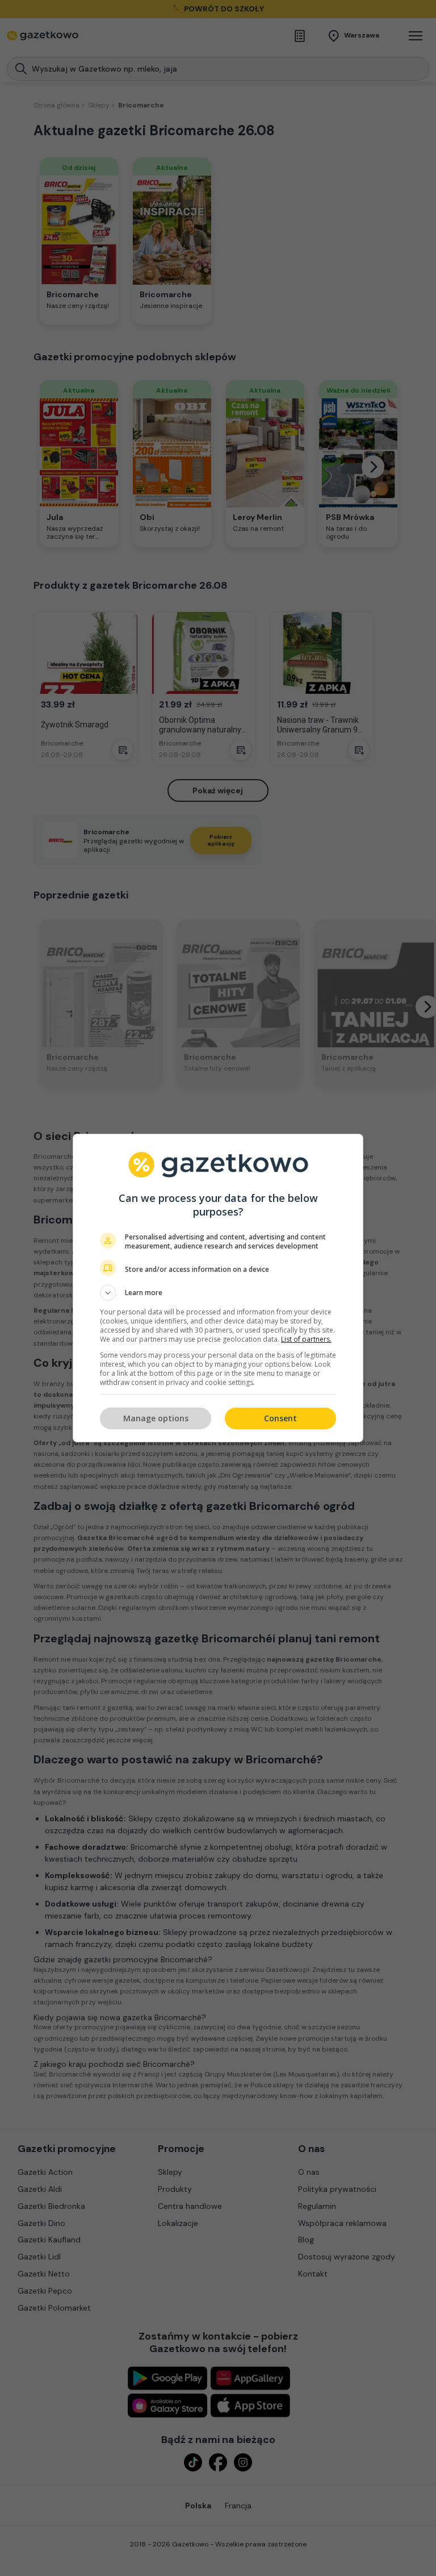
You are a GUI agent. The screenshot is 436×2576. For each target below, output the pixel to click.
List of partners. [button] (306, 1339)
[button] (218, 1293)
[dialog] (218, 1288)
